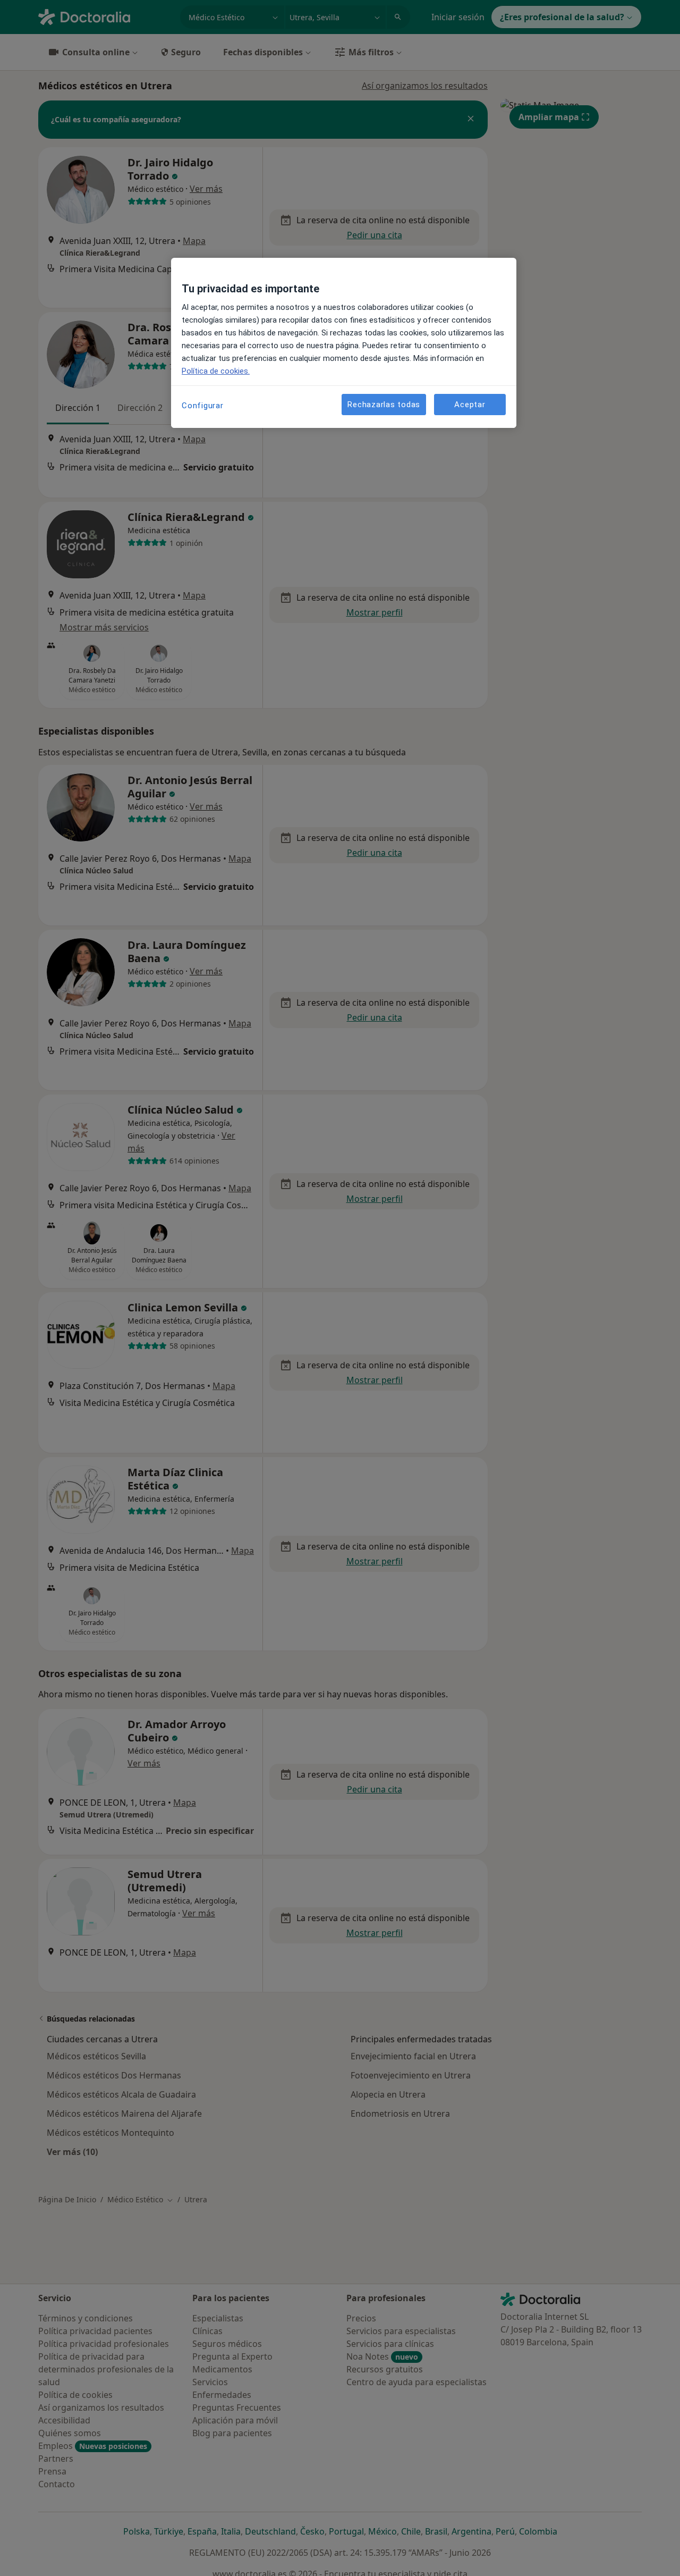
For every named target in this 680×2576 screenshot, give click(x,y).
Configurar (203, 406)
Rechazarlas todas (384, 404)
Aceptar (470, 404)
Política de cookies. (216, 371)
